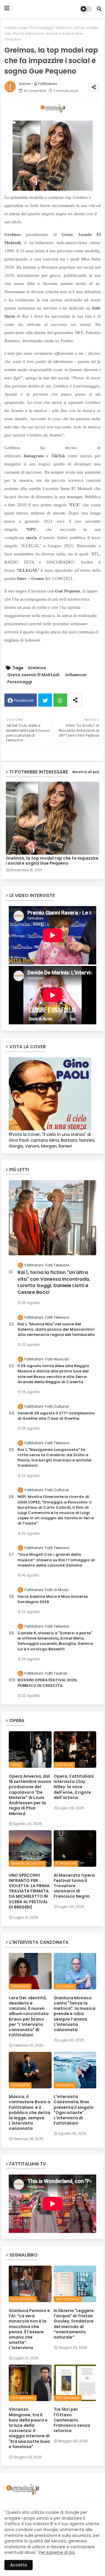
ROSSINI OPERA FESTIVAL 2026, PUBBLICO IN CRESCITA (48, 1683)
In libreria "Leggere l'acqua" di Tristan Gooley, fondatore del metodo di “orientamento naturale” (74, 2324)
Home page (16, 28)
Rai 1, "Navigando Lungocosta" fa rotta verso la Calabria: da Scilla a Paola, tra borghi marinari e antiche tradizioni (54, 1458)
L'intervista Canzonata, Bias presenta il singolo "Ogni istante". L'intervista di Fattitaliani (74, 2110)
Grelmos (37, 668)
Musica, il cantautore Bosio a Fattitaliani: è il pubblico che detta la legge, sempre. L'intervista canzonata (30, 2112)
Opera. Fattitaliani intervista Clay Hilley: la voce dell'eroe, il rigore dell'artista (74, 1787)
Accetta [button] (19, 2565)
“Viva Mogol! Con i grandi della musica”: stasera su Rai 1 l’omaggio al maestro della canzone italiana (56, 1560)
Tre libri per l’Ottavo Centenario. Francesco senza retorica (72, 2420)
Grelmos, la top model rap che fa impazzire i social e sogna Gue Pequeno (52, 861)
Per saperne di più (57, 2552)
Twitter (45, 700)
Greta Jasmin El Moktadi (33, 675)
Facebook (24, 700)
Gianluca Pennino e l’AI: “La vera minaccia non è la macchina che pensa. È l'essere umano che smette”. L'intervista (29, 2329)
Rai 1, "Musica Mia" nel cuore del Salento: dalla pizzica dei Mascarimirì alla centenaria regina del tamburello (56, 1329)
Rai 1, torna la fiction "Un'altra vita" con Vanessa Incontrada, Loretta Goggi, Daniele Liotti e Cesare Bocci (54, 1282)
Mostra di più (86, 772)
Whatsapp (60, 700)
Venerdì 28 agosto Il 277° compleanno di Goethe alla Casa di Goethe (56, 1416)
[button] (99, 9)
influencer (76, 675)
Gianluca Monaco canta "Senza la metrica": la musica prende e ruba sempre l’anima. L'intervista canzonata (75, 2014)
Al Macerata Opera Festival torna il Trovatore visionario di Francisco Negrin (74, 1886)
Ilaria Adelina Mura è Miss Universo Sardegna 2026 (53, 1599)
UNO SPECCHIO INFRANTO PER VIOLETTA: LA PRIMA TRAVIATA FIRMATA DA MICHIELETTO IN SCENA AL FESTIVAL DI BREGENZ (29, 1891)
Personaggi (42, 28)
